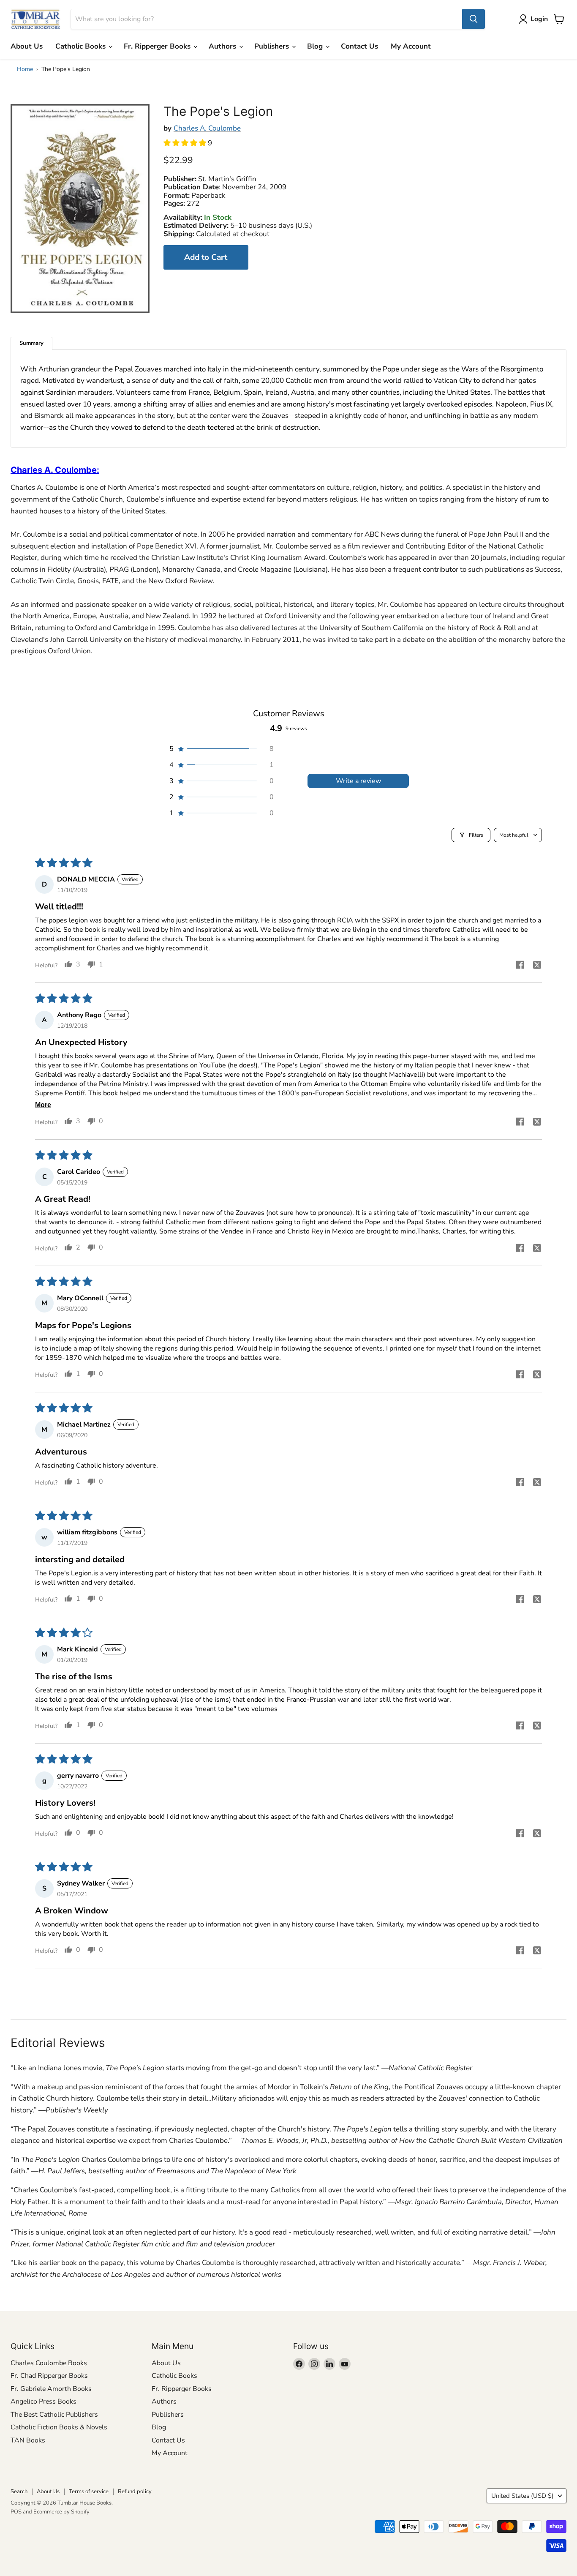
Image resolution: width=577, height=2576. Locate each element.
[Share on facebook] (520, 966)
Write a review (358, 781)
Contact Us (359, 46)
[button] (186, 143)
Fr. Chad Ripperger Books (49, 2376)
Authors (223, 46)
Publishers (273, 46)
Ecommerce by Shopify (61, 2512)
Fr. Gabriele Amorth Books (51, 2389)
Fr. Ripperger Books (158, 46)
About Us (27, 46)
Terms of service (89, 2491)
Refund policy (135, 2491)
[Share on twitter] (537, 966)
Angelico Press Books (44, 2401)
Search (19, 2491)
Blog (316, 46)
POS (16, 2512)
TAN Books (28, 2440)
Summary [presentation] (31, 343)
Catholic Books (82, 46)
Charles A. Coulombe (207, 128)
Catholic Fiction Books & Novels (59, 2427)
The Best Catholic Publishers (54, 2415)
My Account (411, 46)
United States (523, 2496)
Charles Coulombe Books (49, 2363)
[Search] (474, 19)
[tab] (31, 343)
